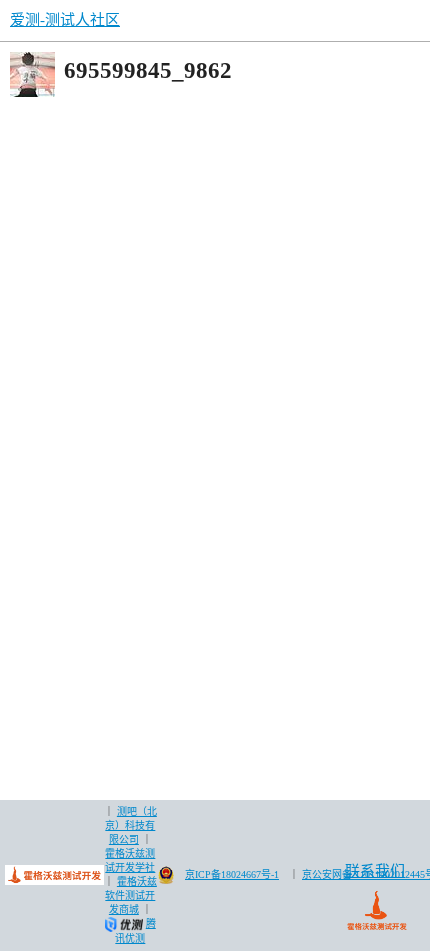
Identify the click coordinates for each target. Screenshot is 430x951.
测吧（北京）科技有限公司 (131, 825)
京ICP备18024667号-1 (232, 874)
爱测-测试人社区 (65, 20)
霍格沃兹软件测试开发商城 (131, 895)
